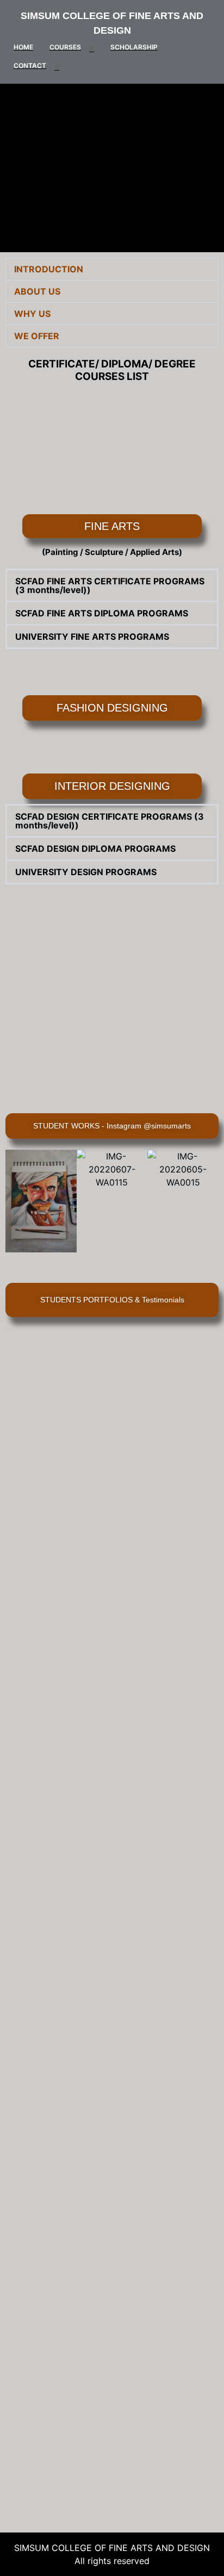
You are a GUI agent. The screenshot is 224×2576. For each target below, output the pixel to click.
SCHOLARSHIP (134, 47)
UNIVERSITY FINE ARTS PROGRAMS (92, 637)
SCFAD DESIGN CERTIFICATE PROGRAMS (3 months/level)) (110, 821)
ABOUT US (37, 291)
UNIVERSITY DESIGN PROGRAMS (86, 872)
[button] (112, 269)
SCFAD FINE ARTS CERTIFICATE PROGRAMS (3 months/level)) (110, 585)
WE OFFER (37, 336)
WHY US (32, 314)
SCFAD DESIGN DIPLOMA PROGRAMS (95, 849)
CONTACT (30, 66)
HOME (23, 47)
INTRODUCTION (49, 269)
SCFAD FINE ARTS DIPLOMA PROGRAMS (102, 613)
